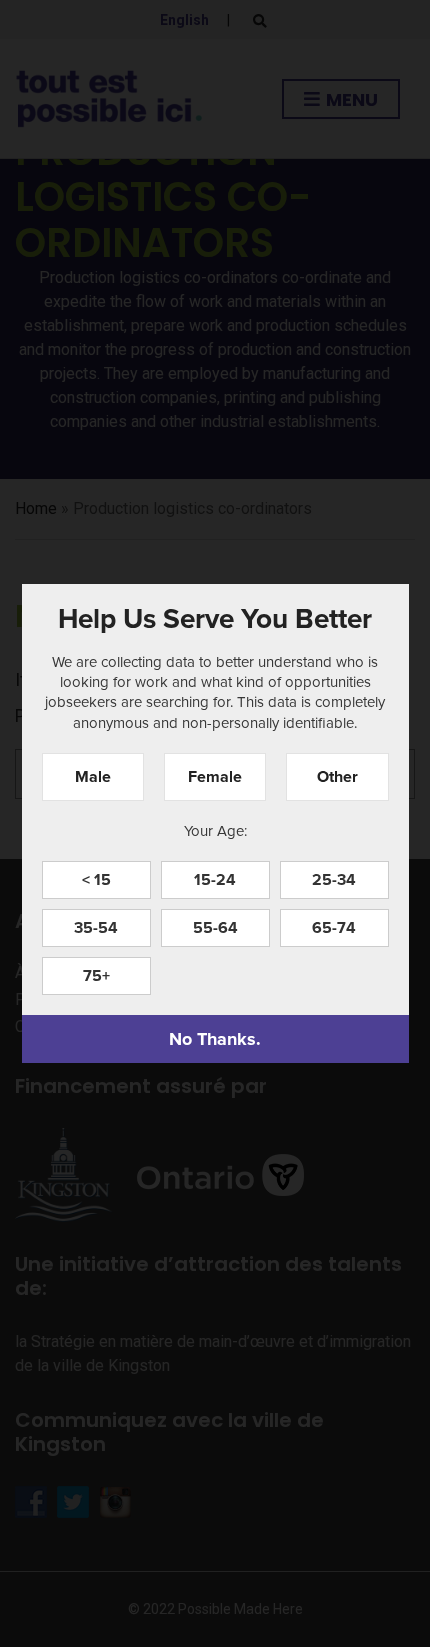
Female (215, 776)
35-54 (96, 927)
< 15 (96, 879)
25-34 (334, 879)
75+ (96, 975)
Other (337, 776)
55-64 (215, 927)
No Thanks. (215, 1039)
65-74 (334, 927)
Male (93, 776)
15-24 (215, 879)
